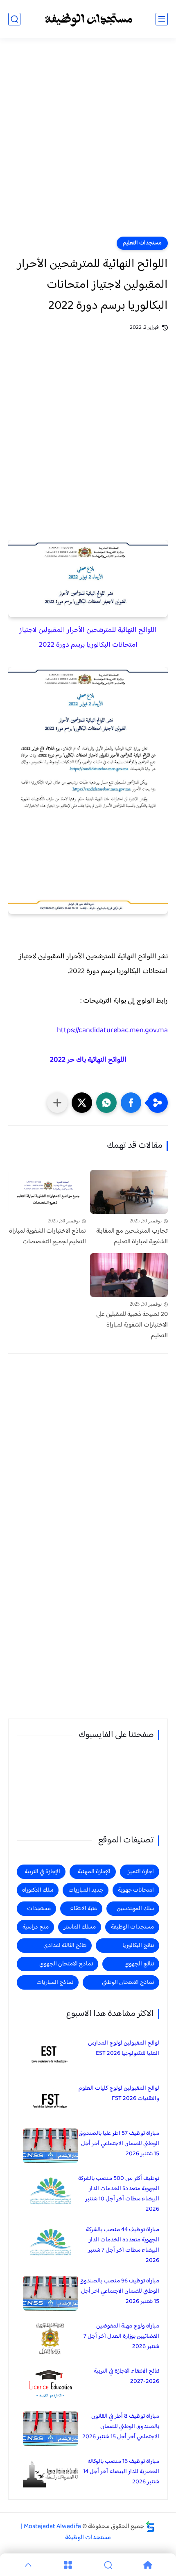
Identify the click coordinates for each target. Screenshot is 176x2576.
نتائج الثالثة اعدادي (65, 1946)
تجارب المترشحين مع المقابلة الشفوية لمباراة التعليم (132, 1237)
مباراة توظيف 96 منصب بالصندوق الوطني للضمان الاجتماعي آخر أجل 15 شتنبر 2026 (119, 2291)
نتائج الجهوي (139, 1964)
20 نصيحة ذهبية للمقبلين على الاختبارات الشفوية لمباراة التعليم (132, 1325)
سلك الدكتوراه (38, 1890)
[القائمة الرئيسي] (162, 19)
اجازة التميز (141, 1872)
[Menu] (68, 2565)
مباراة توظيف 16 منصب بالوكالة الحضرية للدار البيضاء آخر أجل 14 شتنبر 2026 (121, 2472)
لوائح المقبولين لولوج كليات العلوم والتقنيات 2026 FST (119, 2093)
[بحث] (14, 19)
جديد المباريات (86, 1890)
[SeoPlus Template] (150, 2527)
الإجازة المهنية (94, 1872)
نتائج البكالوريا (138, 1946)
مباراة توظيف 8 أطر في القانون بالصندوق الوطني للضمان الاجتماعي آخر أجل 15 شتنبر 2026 (121, 2427)
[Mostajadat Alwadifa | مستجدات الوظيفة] (88, 19)
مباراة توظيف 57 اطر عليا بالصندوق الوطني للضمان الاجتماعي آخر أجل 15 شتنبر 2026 (119, 2144)
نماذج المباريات (55, 1982)
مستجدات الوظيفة (132, 1927)
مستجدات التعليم (142, 243)
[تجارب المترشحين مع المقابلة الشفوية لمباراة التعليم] (129, 1192)
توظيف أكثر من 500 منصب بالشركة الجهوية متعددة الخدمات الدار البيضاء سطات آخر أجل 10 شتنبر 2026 (119, 2194)
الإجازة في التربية (42, 1872)
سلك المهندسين (135, 1909)
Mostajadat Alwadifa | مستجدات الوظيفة (66, 2532)
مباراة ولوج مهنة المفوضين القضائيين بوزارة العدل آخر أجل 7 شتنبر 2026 (121, 2336)
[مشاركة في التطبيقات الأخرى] (57, 1103)
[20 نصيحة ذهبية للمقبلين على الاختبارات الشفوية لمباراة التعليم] (129, 1275)
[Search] (108, 2565)
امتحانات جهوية (136, 1890)
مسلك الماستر (80, 1927)
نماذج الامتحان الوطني (128, 1982)
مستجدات (39, 1909)
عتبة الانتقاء (83, 1909)
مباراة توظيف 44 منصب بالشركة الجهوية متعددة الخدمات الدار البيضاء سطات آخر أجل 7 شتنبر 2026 (123, 2245)
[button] (131, 1103)
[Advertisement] (88, 142)
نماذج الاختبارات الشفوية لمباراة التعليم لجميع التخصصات (47, 1237)
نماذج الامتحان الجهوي (66, 1964)
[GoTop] (28, 2565)
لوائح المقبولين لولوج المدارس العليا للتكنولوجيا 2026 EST (124, 2048)
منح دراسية (36, 1927)
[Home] (148, 2565)
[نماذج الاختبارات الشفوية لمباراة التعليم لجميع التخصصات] (47, 1192)
